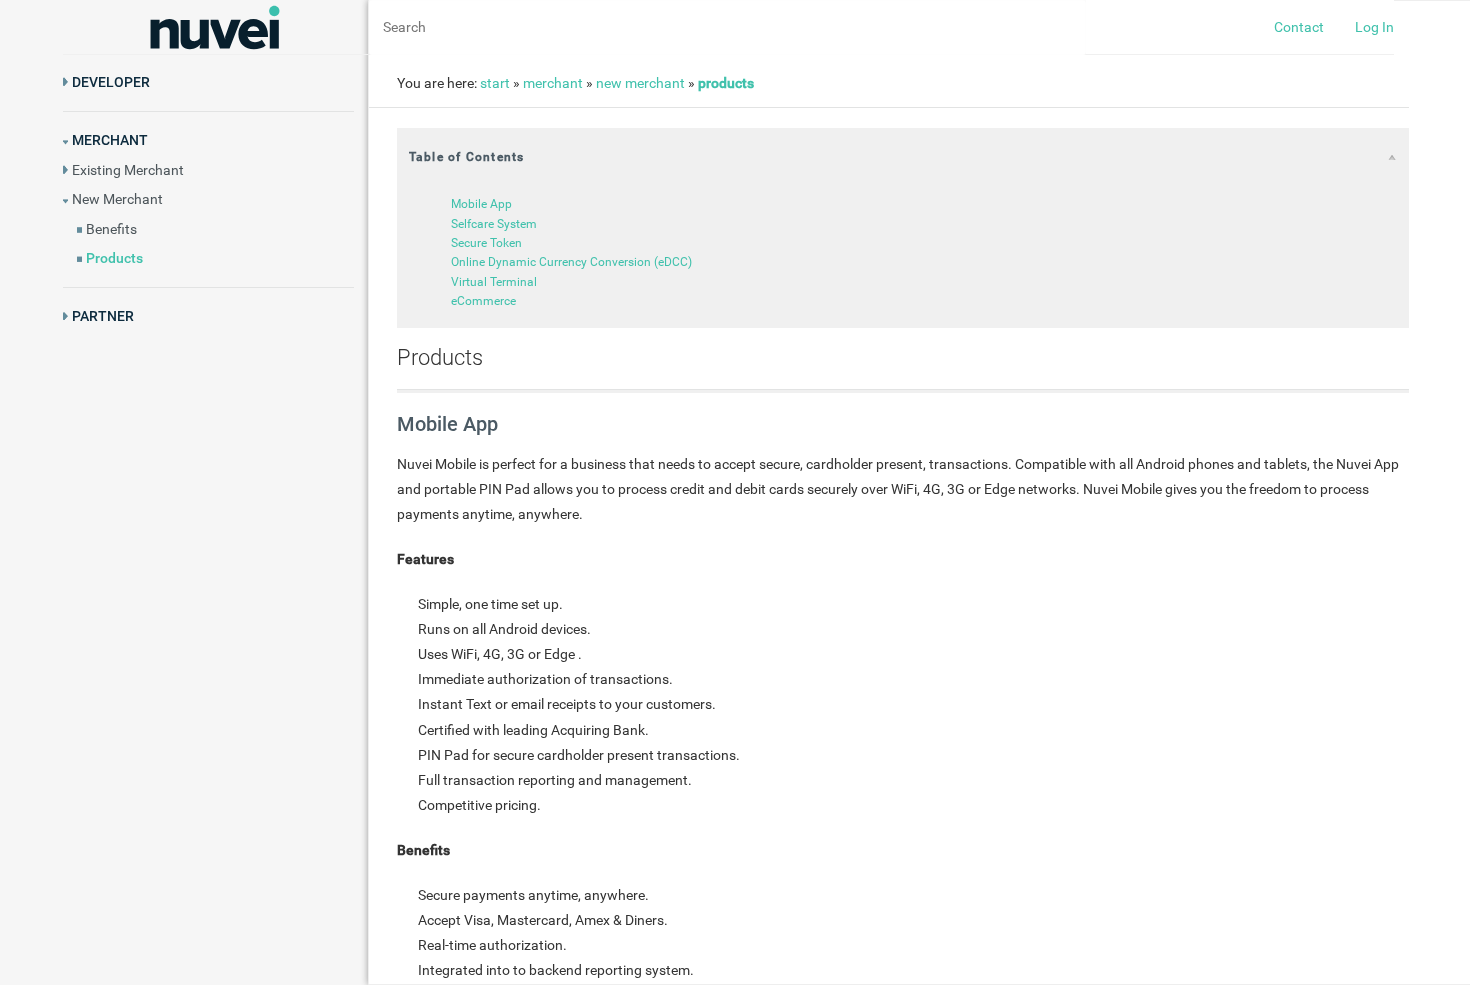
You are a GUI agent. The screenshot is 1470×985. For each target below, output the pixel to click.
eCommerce (483, 302)
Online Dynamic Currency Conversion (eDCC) (571, 263)
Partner (103, 316)
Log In (1374, 27)
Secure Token (486, 243)
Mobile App (481, 204)
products (726, 83)
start (495, 83)
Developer (111, 82)
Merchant (110, 140)
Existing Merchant (128, 170)
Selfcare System (494, 224)
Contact (1299, 27)
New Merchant (117, 199)
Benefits (111, 229)
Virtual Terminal (494, 282)
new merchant (640, 83)
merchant (553, 83)
